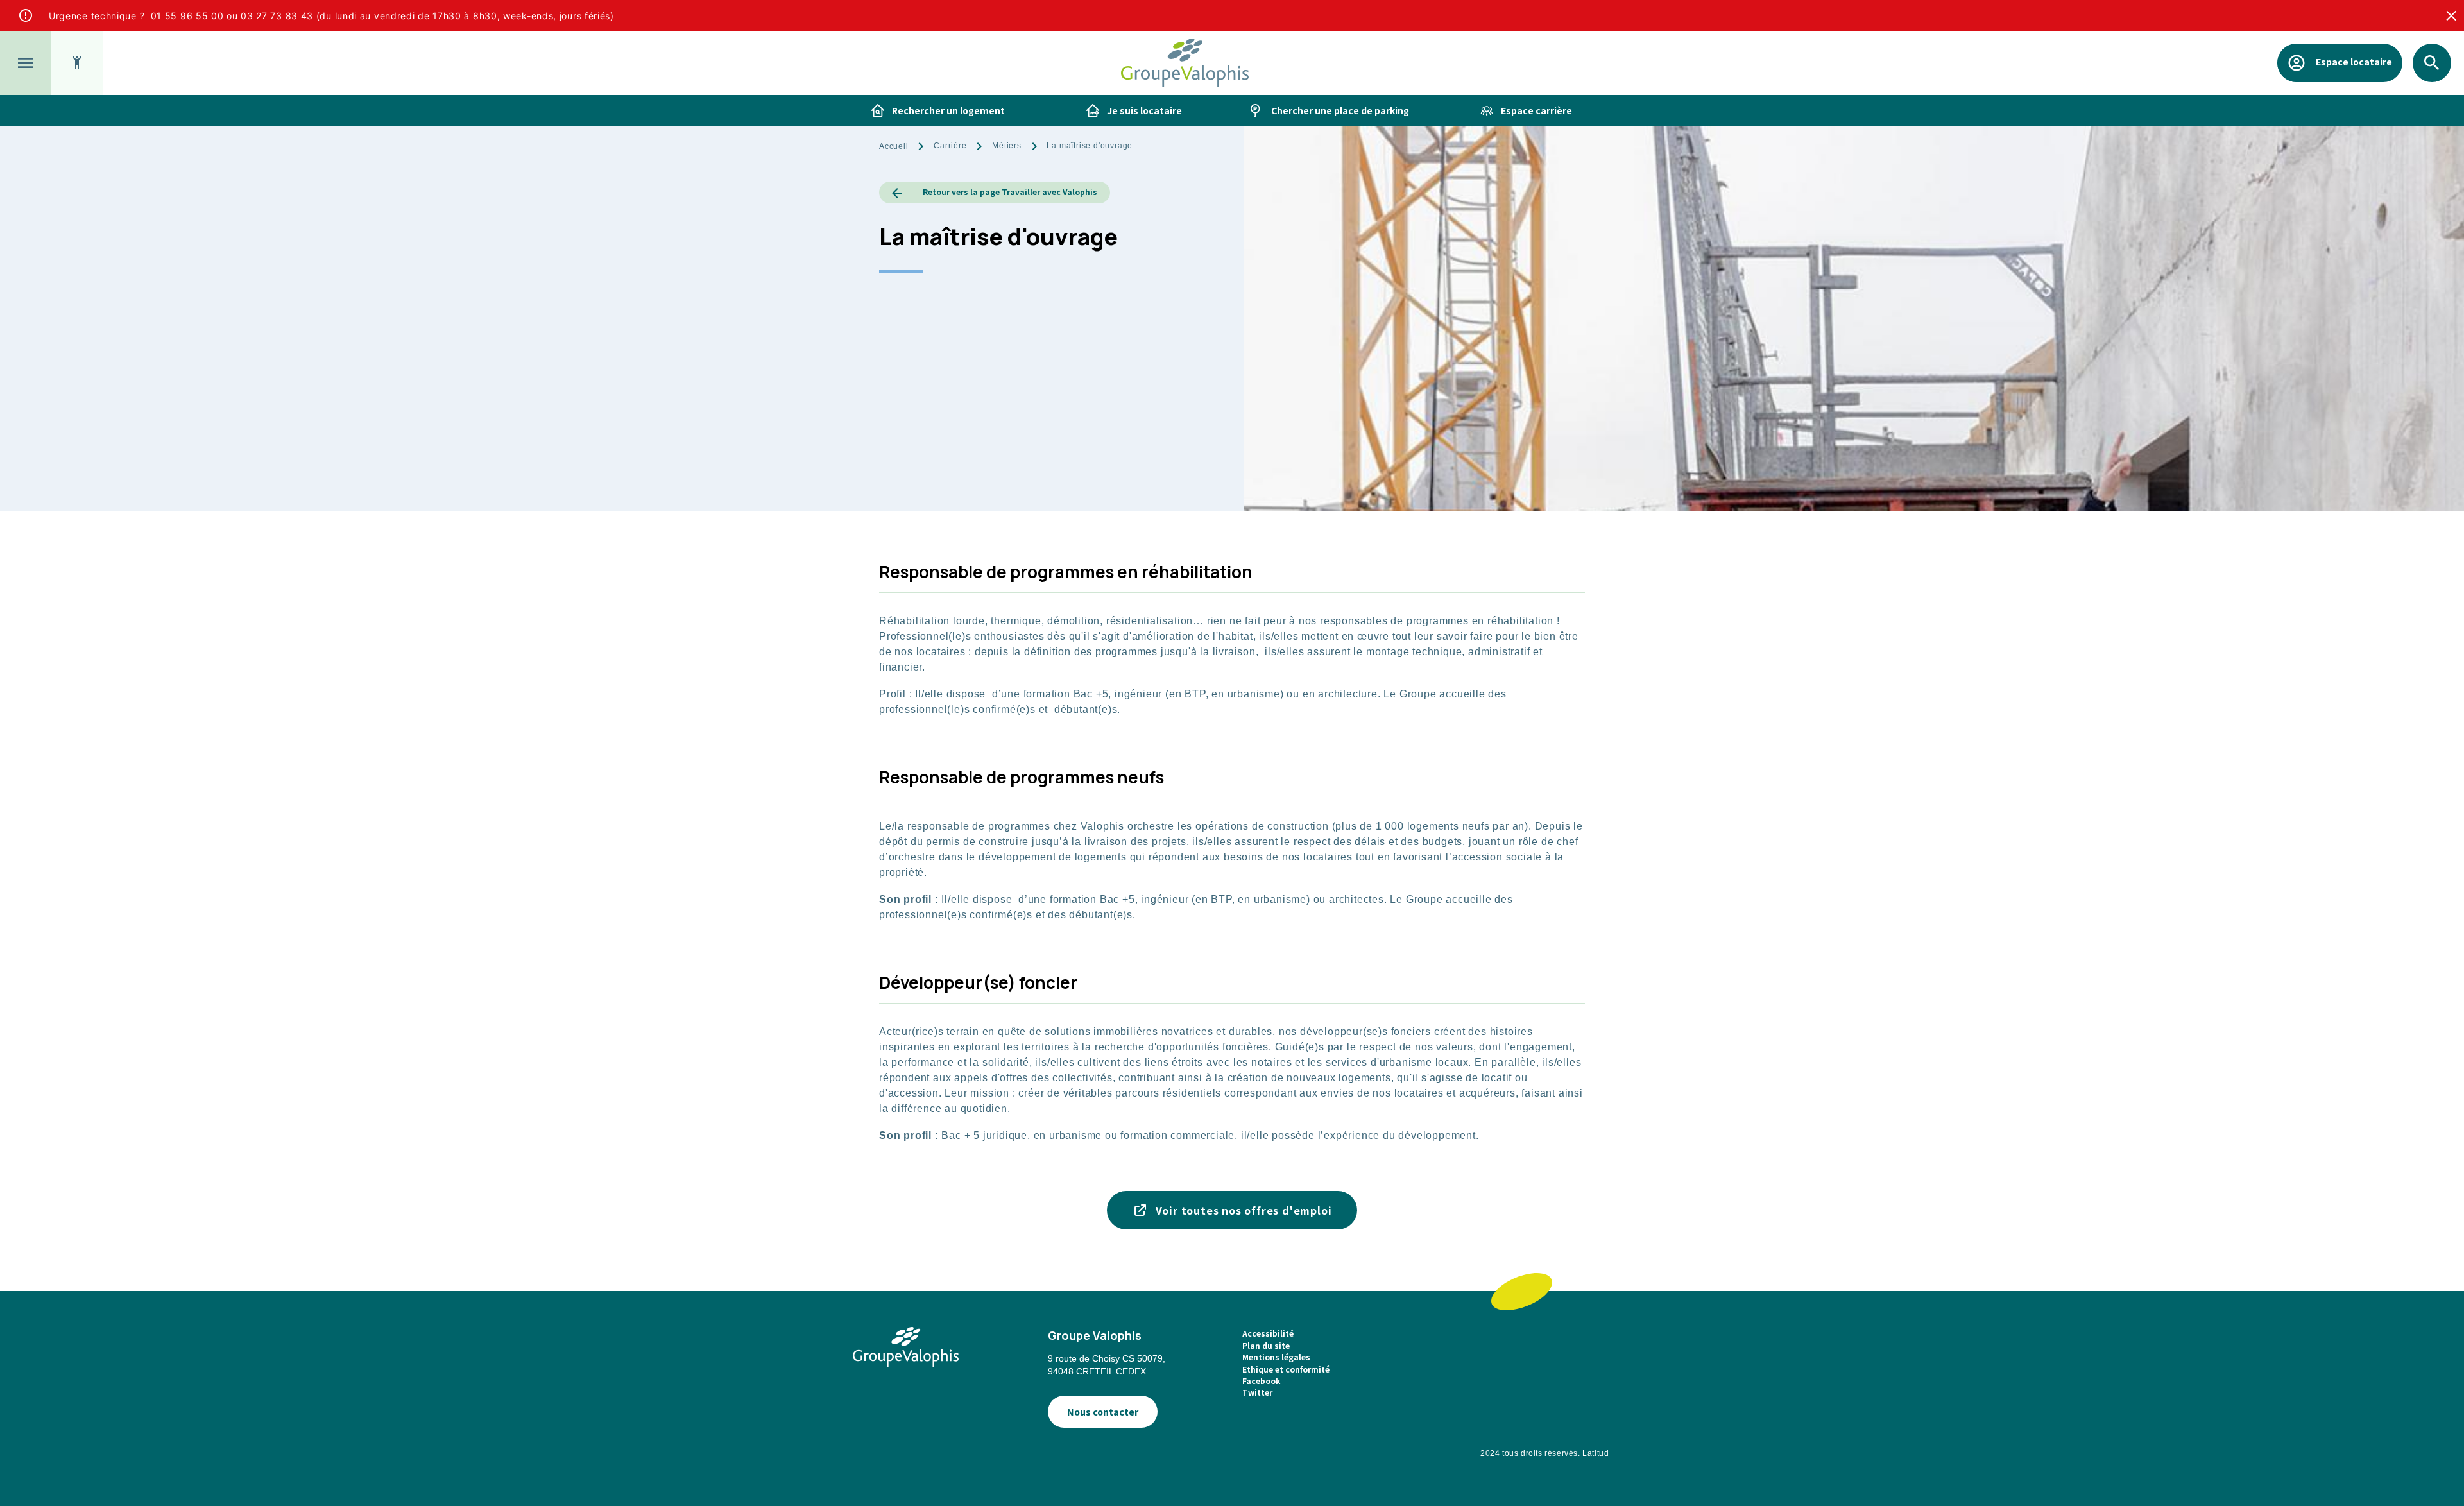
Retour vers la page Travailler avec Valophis (1010, 192)
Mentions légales (1276, 1357)
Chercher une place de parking (1340, 110)
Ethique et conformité (1286, 1369)
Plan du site (1266, 1345)
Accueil (894, 146)
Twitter (1257, 1392)
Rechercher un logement (948, 110)
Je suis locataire (1144, 110)
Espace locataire (2354, 61)
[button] (26, 63)
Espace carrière (1536, 110)
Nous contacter (1103, 1412)
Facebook (1261, 1381)
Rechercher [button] (2432, 82)
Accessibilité (1268, 1333)
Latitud (1596, 1453)
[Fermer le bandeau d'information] (2451, 15)
